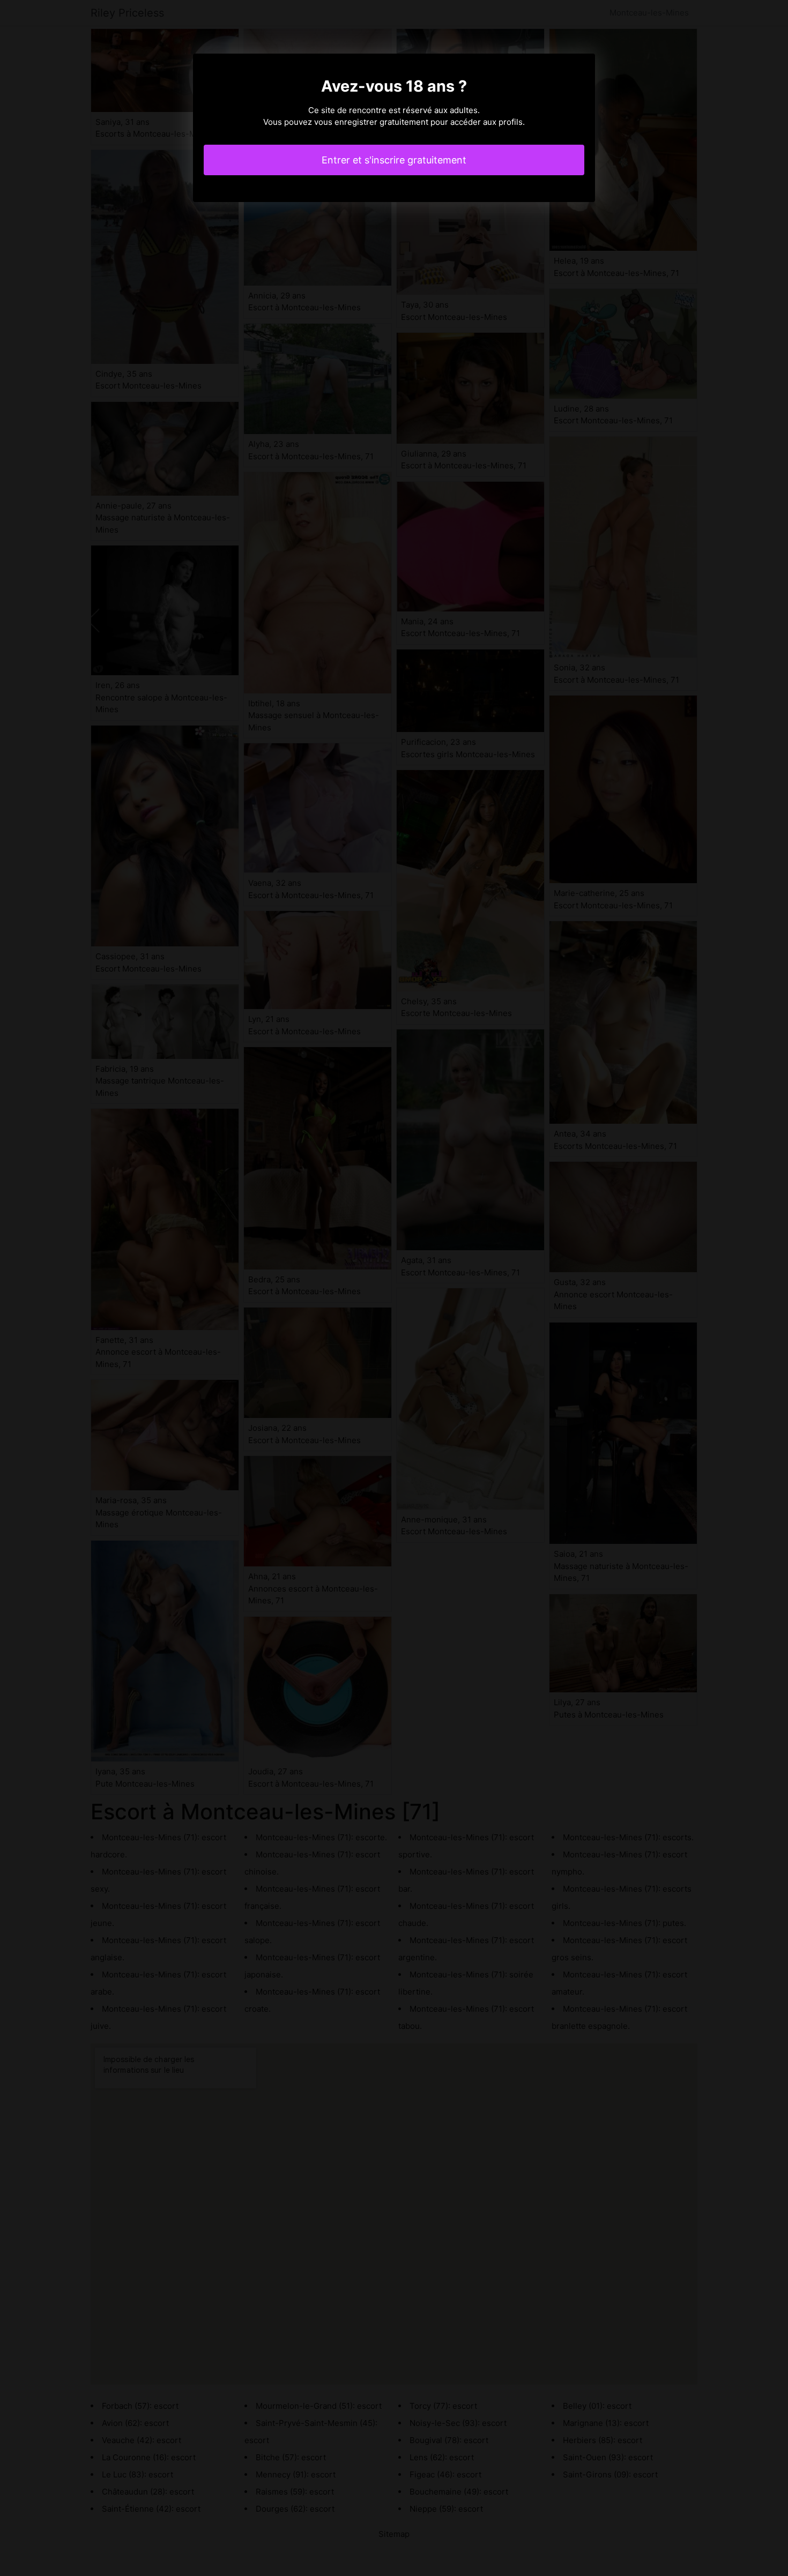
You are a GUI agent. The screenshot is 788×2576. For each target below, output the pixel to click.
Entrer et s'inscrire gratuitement (394, 160)
